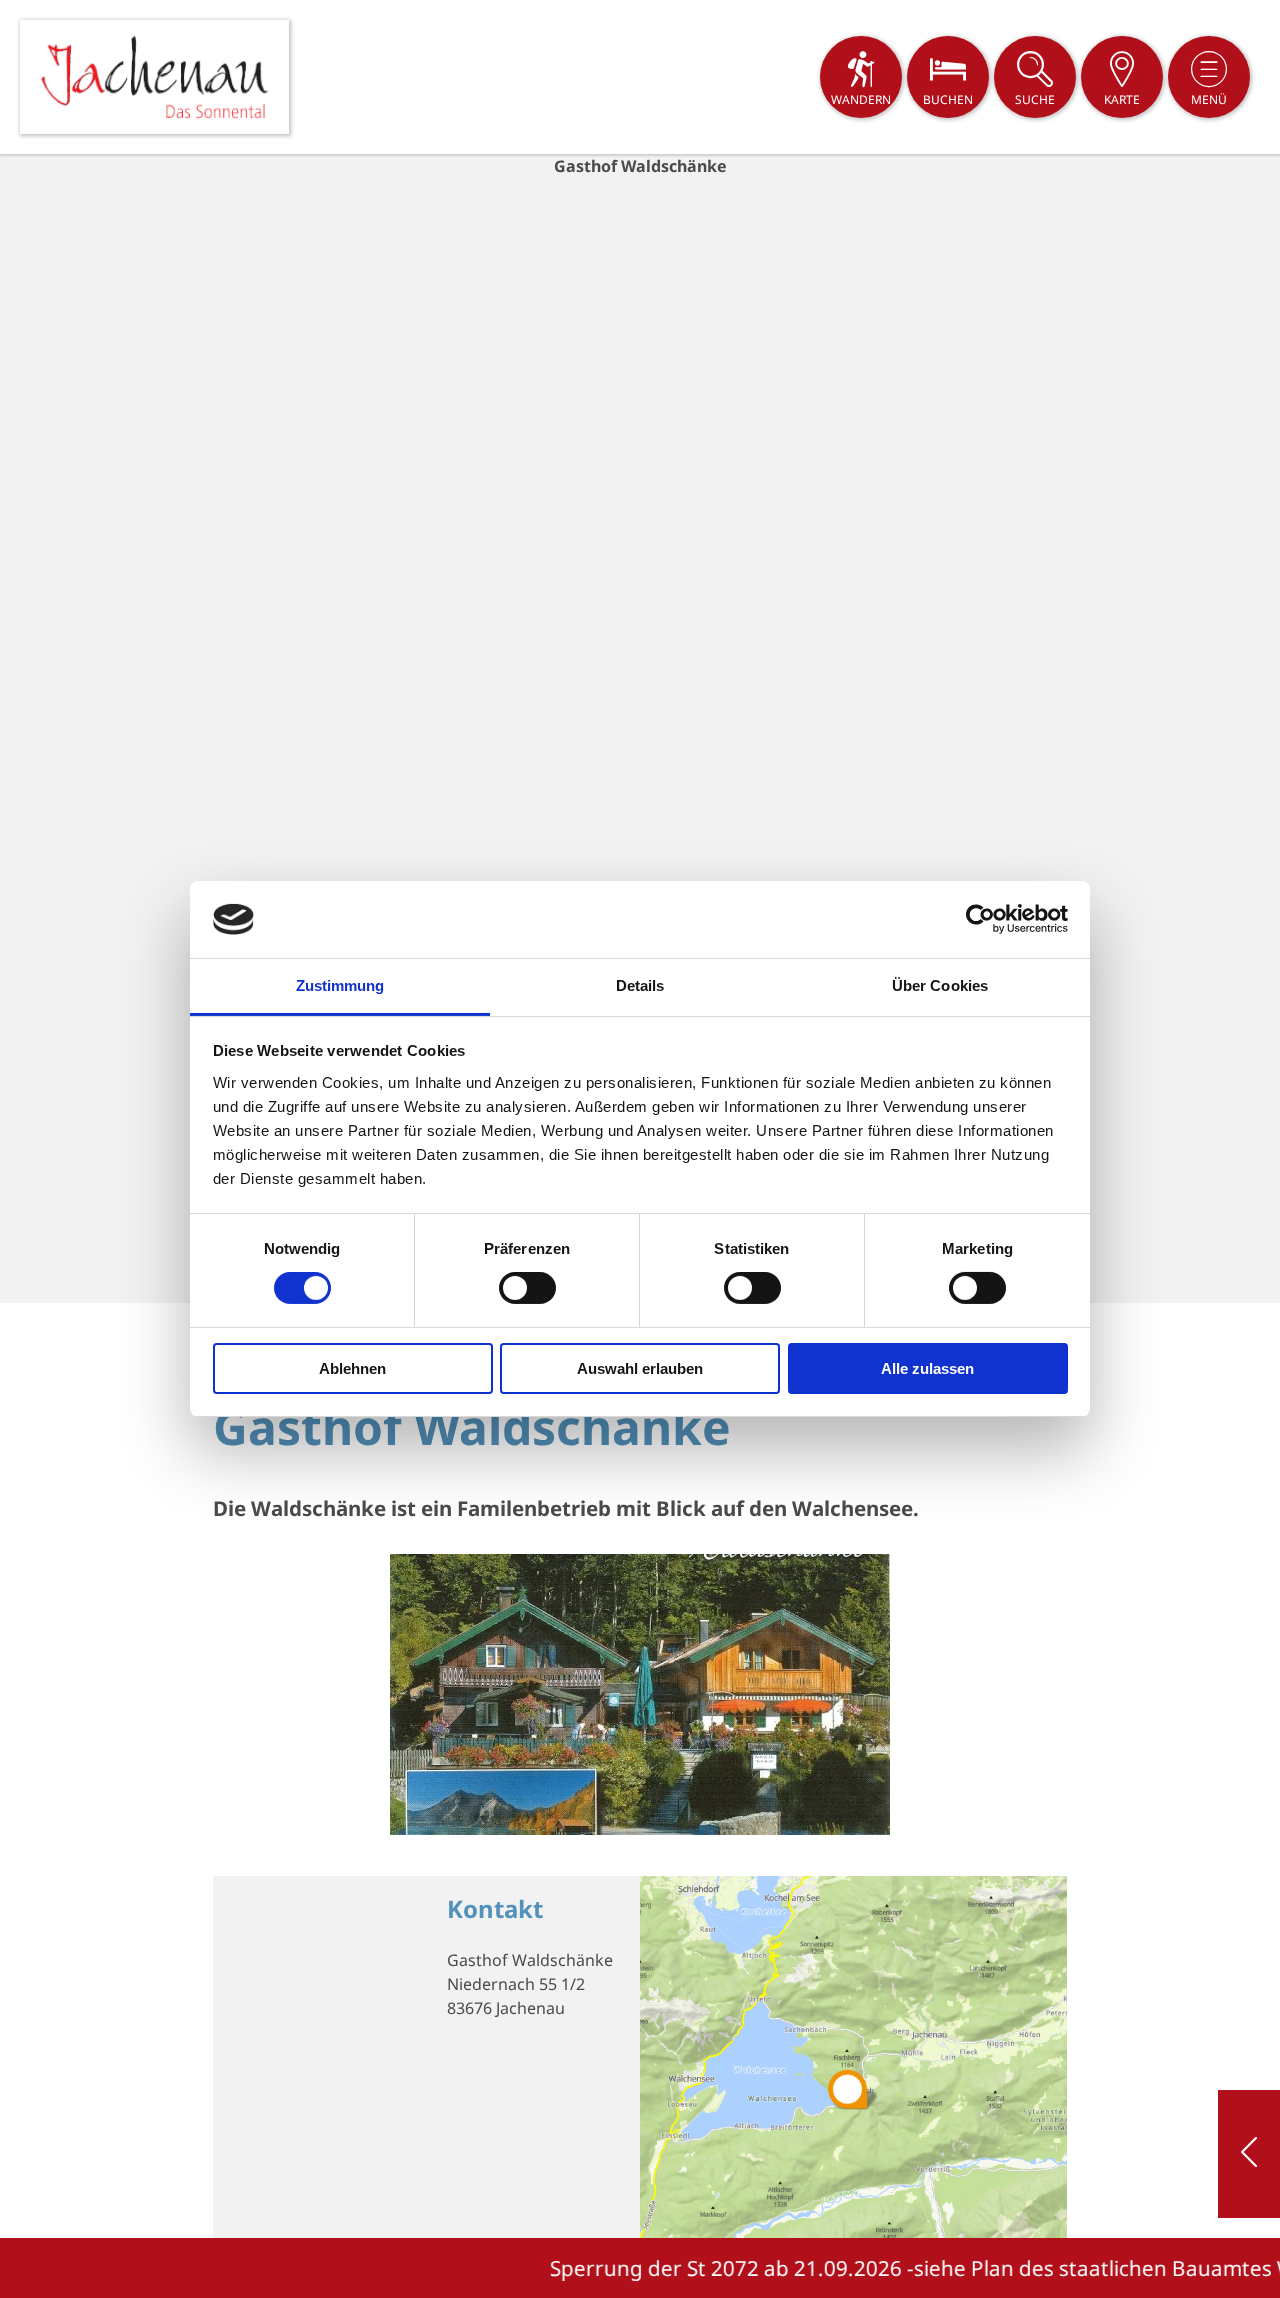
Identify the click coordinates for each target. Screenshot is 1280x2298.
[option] (640, 728)
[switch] (527, 1288)
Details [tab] (640, 985)
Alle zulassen (927, 1368)
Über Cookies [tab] (940, 985)
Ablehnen (352, 1368)
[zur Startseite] (154, 77)
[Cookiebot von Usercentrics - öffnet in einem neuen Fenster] (980, 919)
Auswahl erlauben (640, 1368)
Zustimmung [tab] (340, 985)
